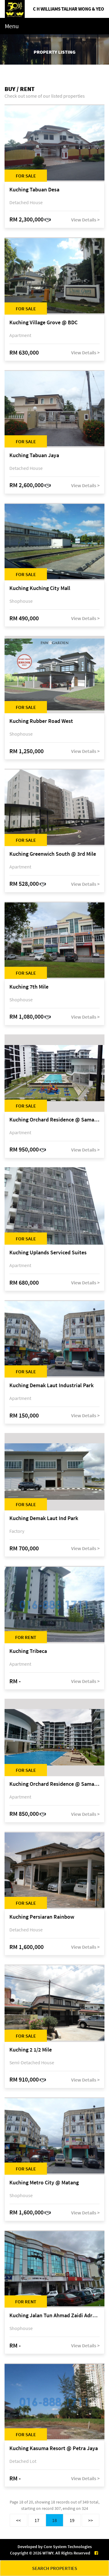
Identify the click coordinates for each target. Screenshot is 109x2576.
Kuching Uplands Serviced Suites (48, 1253)
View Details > (85, 220)
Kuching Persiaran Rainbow (42, 1917)
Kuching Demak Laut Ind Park (44, 1518)
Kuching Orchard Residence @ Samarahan (54, 1120)
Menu (12, 26)
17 (37, 2520)
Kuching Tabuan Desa (34, 190)
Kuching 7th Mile (29, 987)
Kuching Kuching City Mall (40, 588)
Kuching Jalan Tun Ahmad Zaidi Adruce (54, 2316)
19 (72, 2520)
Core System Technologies (68, 2547)
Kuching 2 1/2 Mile (31, 2050)
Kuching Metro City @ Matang (44, 2183)
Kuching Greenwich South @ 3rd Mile (53, 854)
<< (18, 2520)
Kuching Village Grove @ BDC (43, 323)
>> (91, 2520)
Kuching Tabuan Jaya (34, 455)
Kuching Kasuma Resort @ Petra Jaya (54, 2448)
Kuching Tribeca (28, 1651)
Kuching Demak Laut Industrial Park (51, 1386)
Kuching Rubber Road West (41, 721)
